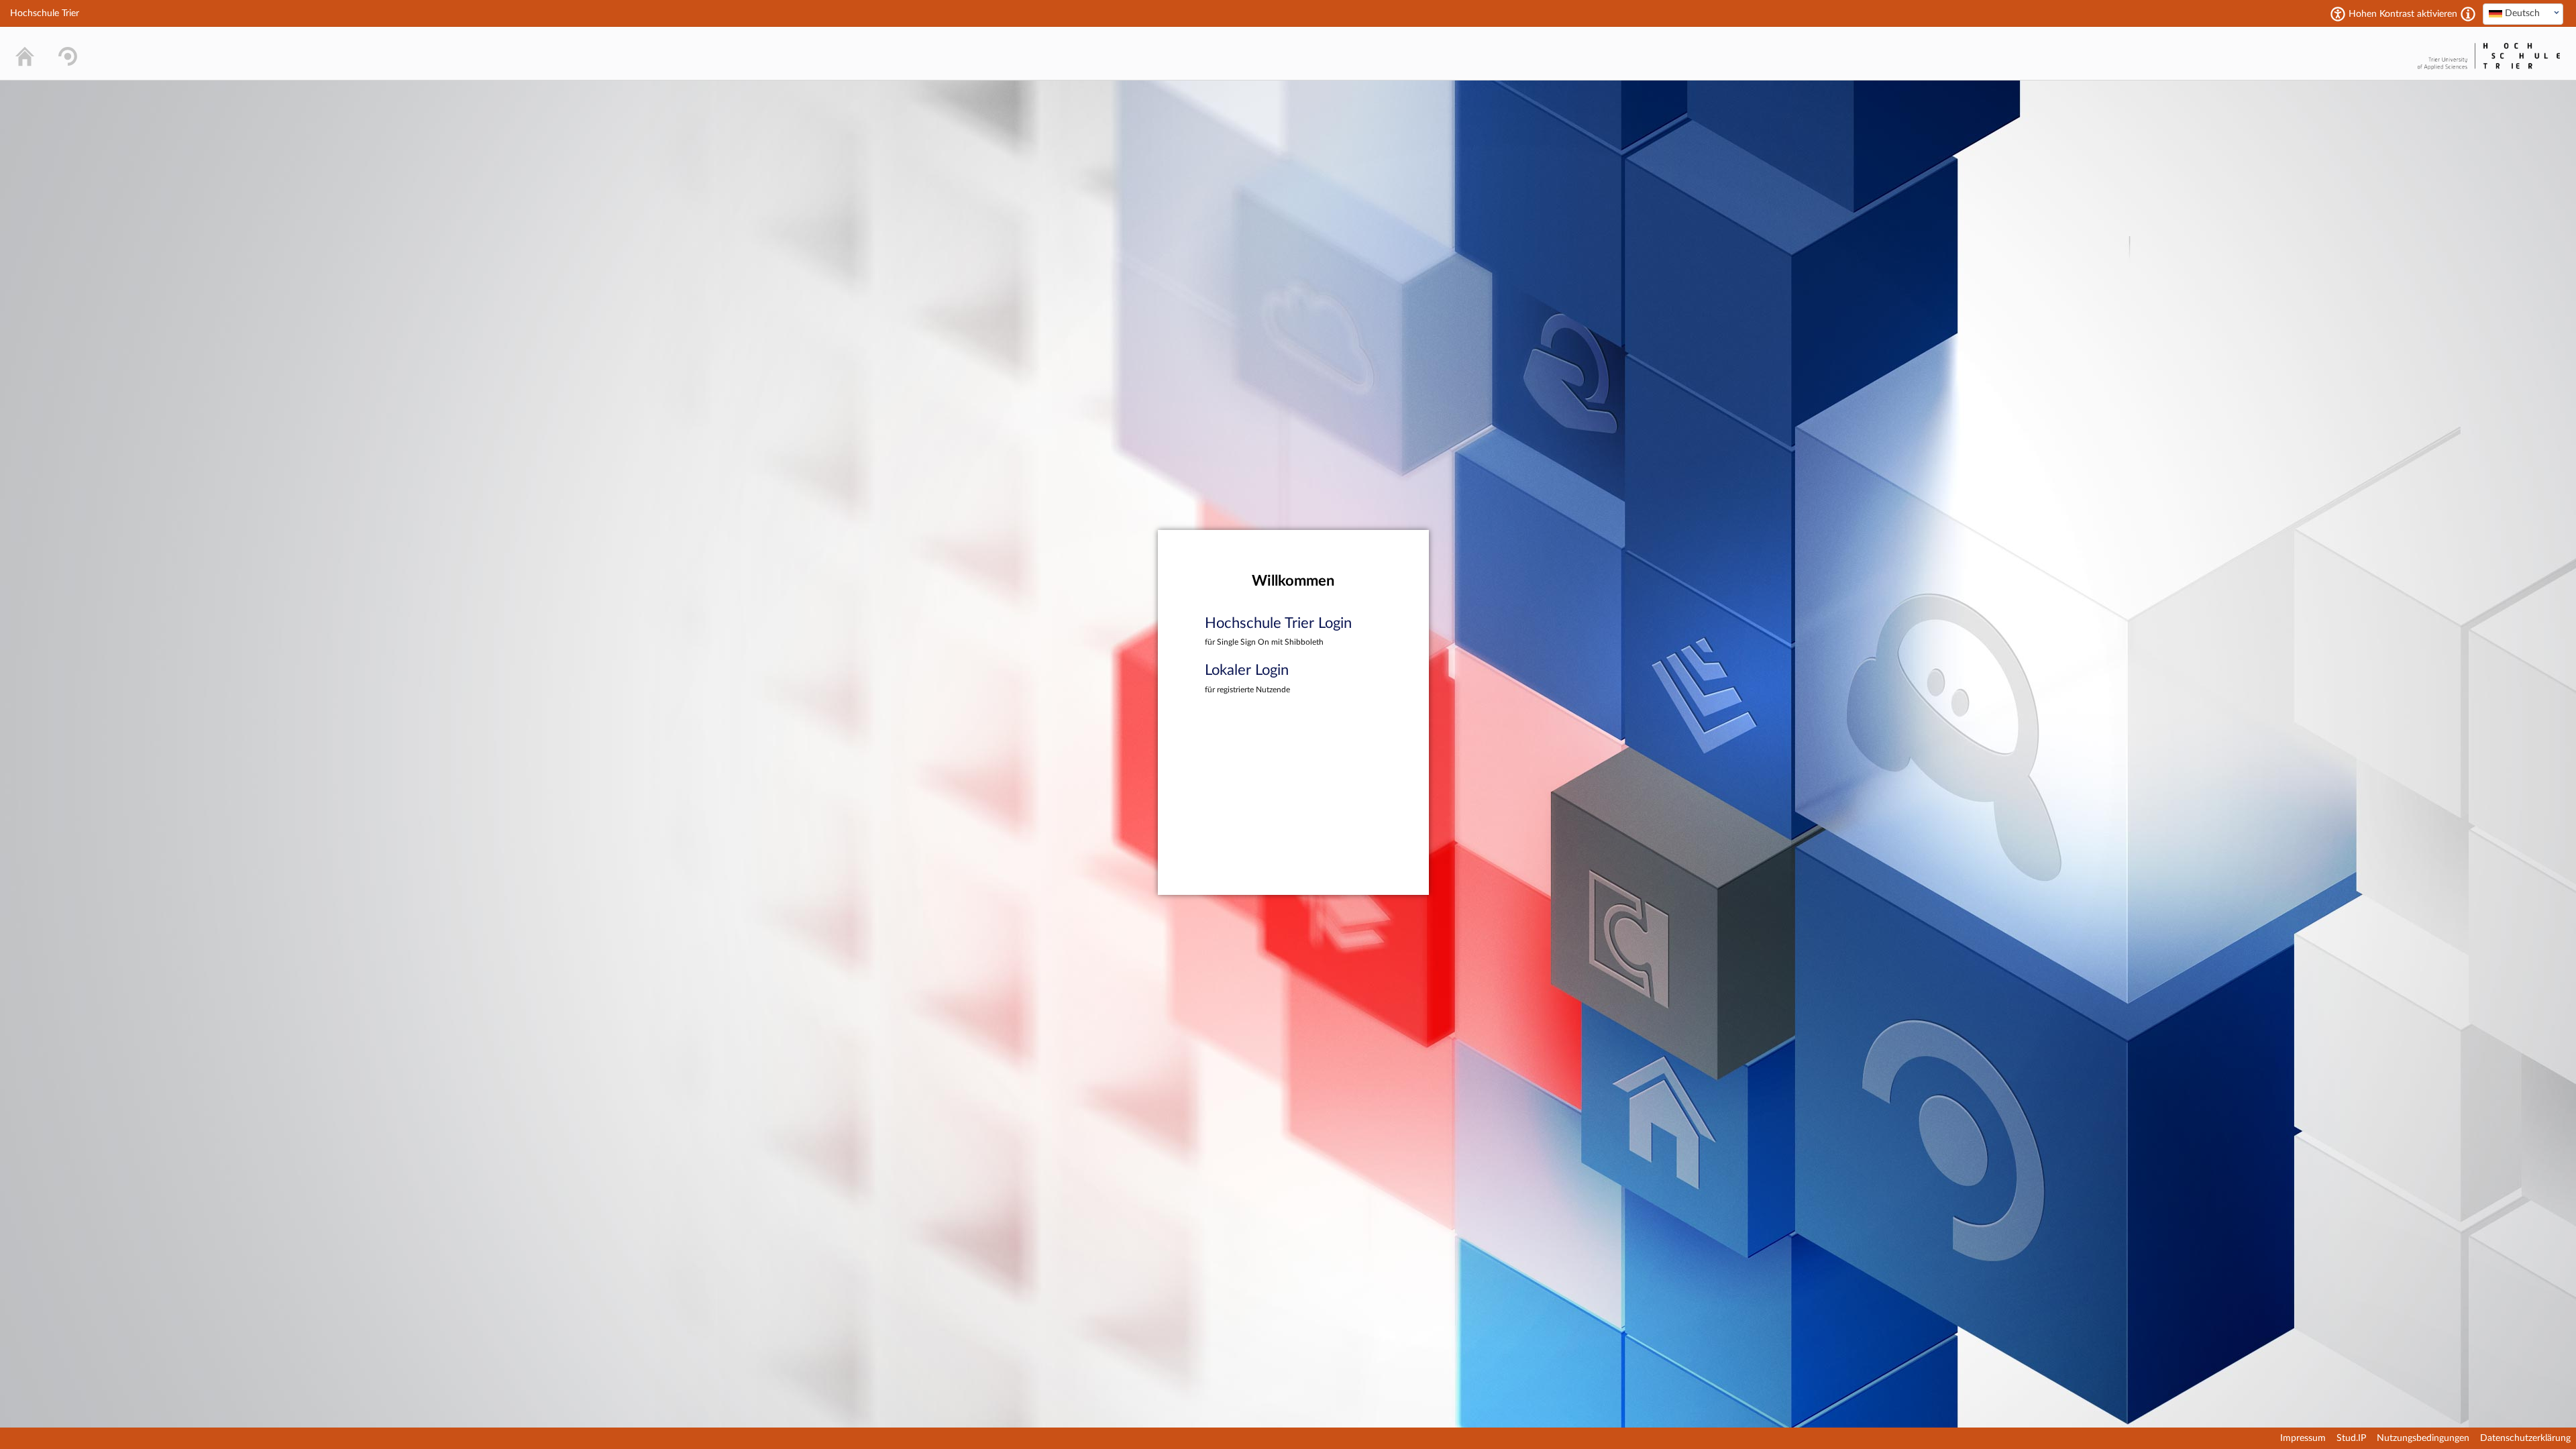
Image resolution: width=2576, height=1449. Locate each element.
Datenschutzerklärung (2525, 1438)
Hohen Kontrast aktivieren (2403, 14)
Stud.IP (2351, 1438)
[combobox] (2523, 14)
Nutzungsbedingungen (2423, 1438)
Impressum (2303, 1438)
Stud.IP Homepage (2372, 53)
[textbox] (2523, 13)
